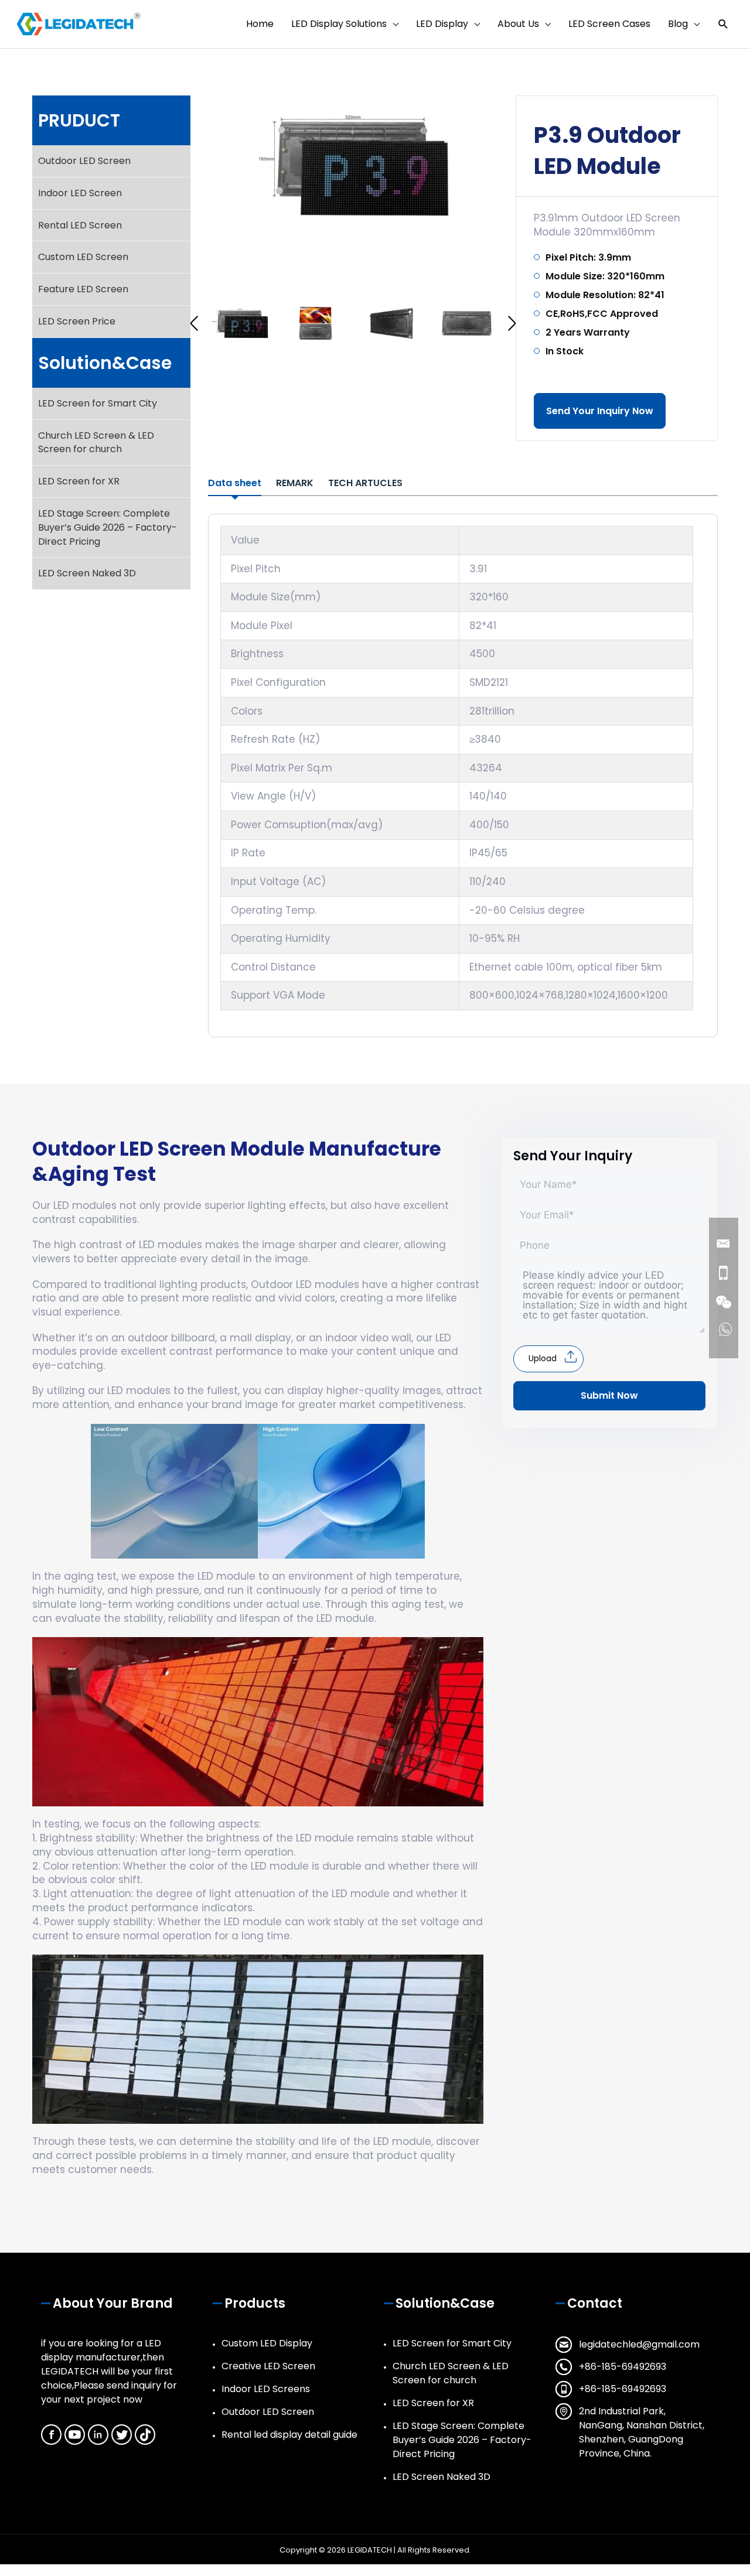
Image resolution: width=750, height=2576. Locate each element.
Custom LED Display (267, 2343)
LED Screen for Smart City (98, 403)
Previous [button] (194, 323)
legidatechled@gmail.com (639, 2344)
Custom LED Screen (83, 257)
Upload (543, 1358)
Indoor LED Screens (266, 2389)
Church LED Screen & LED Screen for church (96, 443)
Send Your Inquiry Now (600, 411)
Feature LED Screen (83, 289)
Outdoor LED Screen (84, 161)
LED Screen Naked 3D (87, 573)
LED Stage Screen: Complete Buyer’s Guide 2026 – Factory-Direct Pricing (108, 527)
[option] (353, 165)
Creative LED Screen (268, 2366)
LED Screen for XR (79, 481)
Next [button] (512, 323)
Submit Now (609, 1395)
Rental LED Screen (80, 225)
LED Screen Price (77, 321)
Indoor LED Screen (80, 193)
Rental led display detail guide (289, 2435)
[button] (723, 24)
